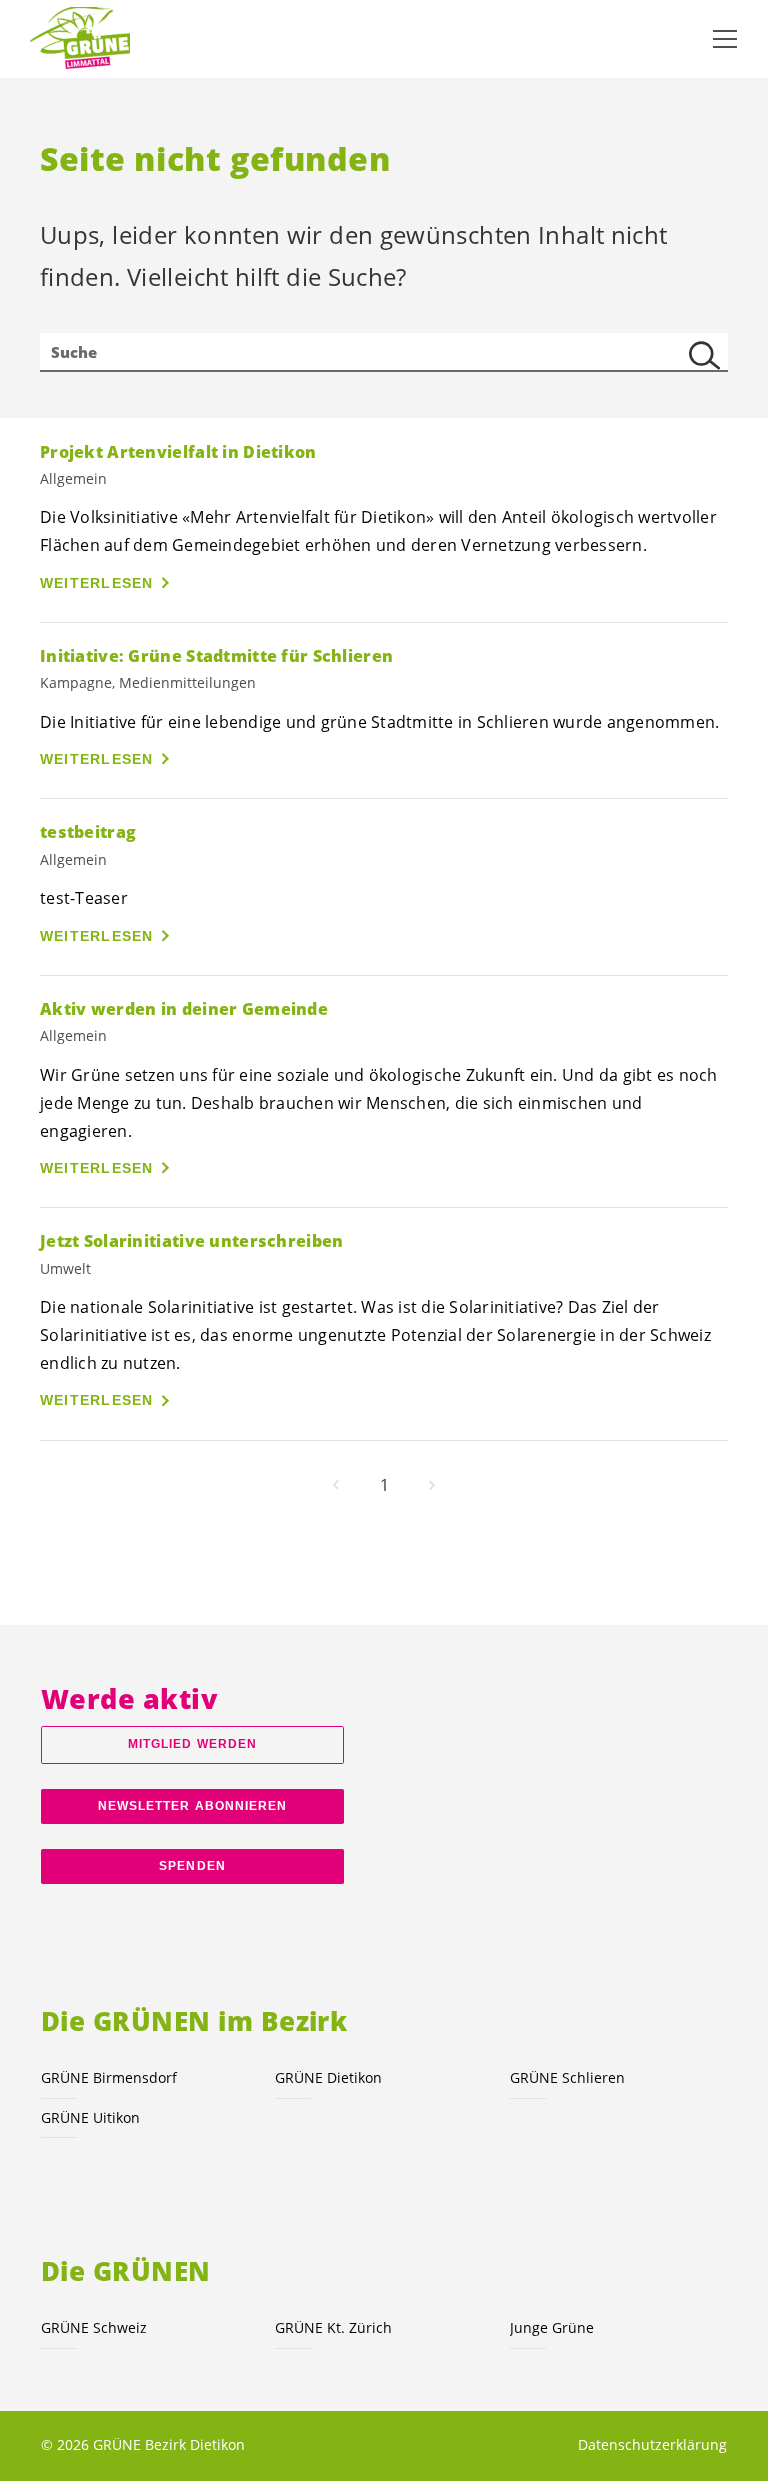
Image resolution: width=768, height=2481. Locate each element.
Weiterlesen (97, 583)
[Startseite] (80, 39)
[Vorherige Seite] (336, 1485)
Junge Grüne (552, 2327)
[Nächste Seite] (432, 1485)
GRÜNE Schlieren (567, 2077)
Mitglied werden (192, 1744)
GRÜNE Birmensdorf (109, 2077)
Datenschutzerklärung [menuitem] (652, 2444)
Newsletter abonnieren (193, 1806)
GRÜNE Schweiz (94, 2327)
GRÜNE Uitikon (90, 2117)
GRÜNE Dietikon (328, 2077)
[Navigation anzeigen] (725, 39)
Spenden (192, 1866)
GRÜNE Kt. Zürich (333, 2327)
